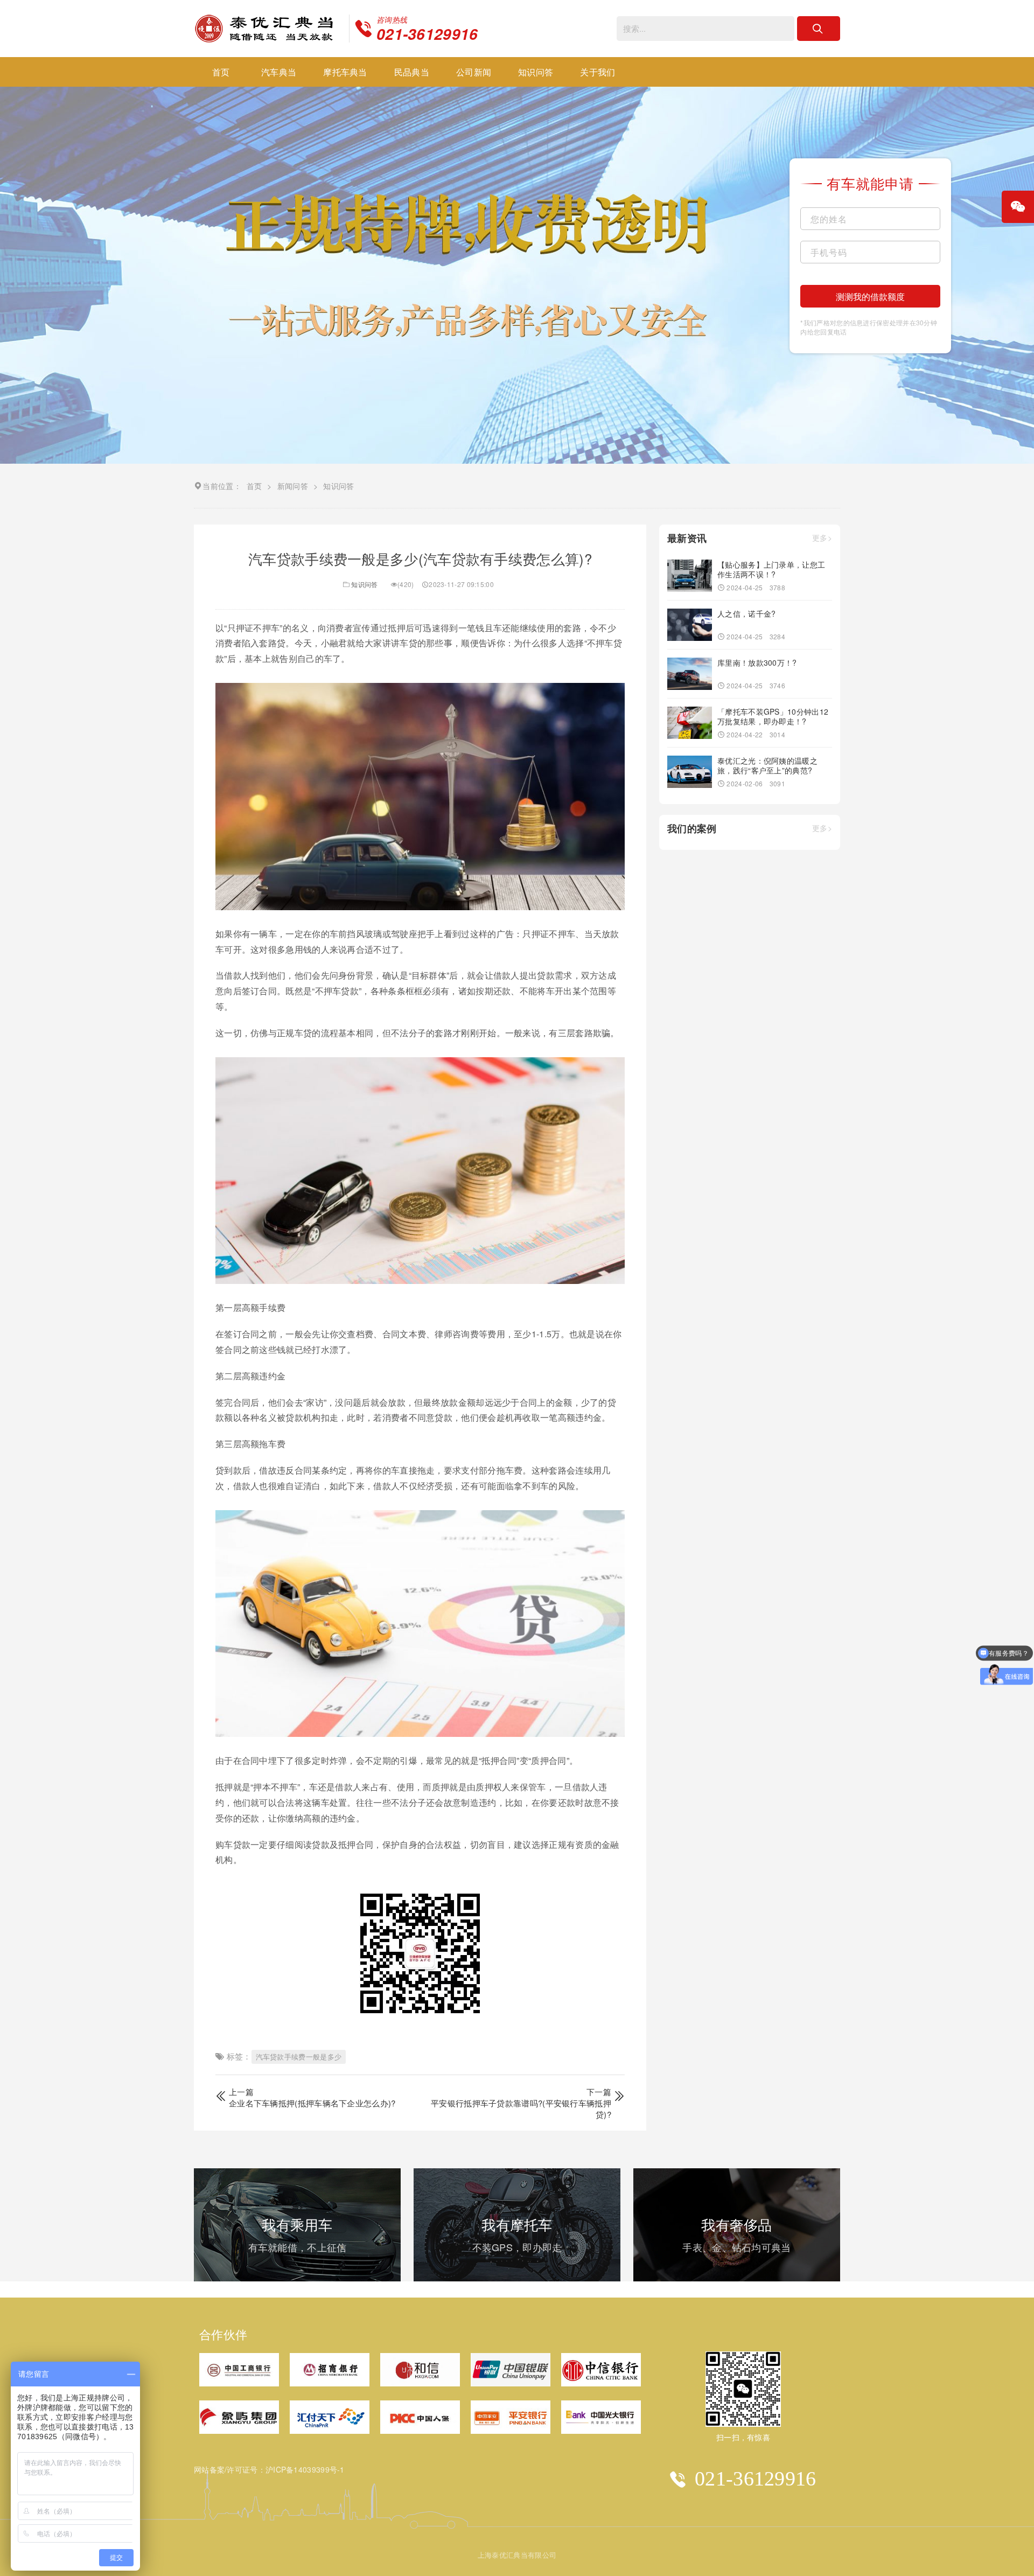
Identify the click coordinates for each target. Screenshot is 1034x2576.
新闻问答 (293, 486)
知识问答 (536, 72)
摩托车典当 (345, 72)
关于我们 (598, 72)
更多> (822, 538)
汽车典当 (279, 72)
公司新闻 (474, 72)
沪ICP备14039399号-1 (305, 2469)
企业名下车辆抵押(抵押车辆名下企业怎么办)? (312, 2103)
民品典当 (412, 72)
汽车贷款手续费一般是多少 (299, 2057)
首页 (221, 72)
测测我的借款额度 (870, 296)
